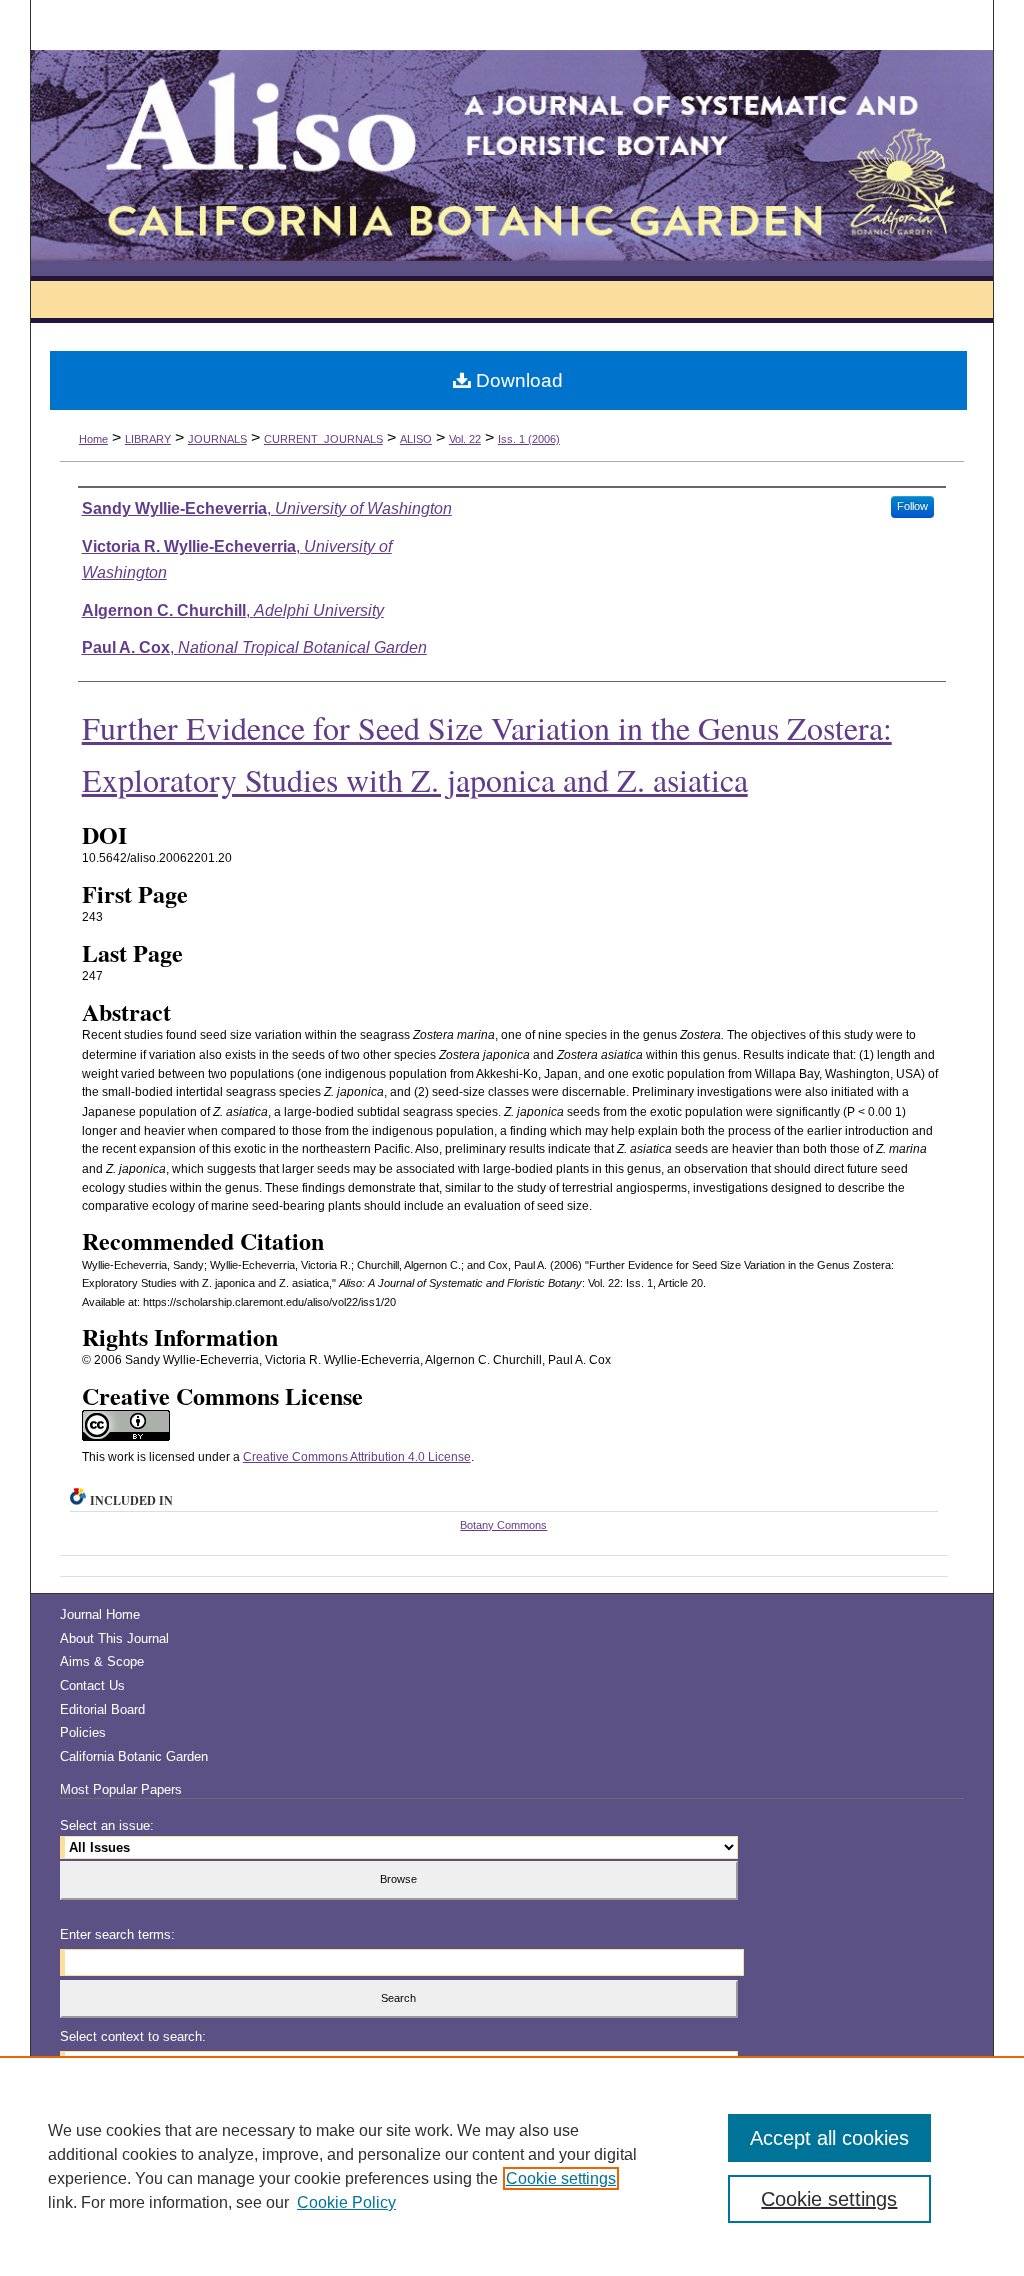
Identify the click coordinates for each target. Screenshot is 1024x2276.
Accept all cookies (829, 2138)
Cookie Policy (346, 2202)
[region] (512, 2166)
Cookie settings (561, 2178)
